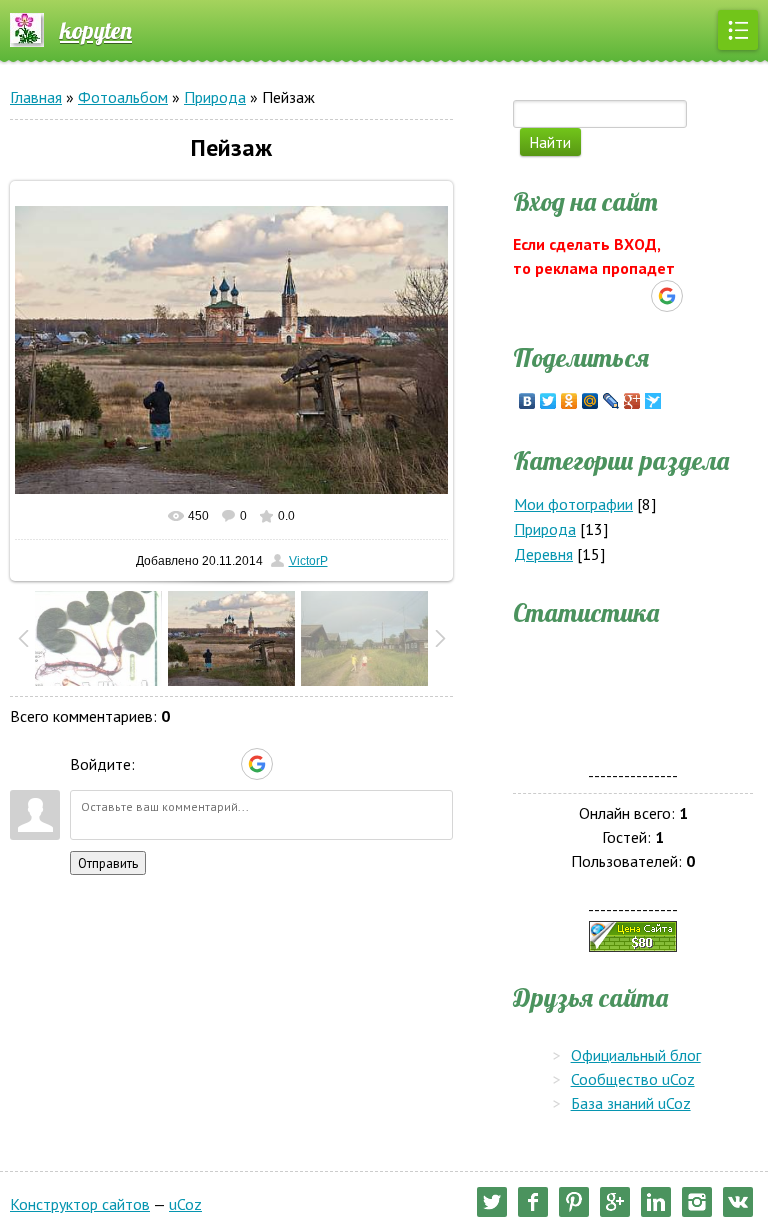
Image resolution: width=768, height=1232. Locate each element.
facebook (533, 1202)
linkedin (656, 1202)
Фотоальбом (123, 97)
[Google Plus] (632, 401)
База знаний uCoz (631, 1103)
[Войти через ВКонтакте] (188, 764)
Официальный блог (636, 1055)
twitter (492, 1202)
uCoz (185, 1204)
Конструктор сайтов (80, 1204)
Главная (36, 97)
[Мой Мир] (590, 401)
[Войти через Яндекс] (222, 764)
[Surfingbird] (653, 401)
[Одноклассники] (569, 401)
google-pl (615, 1202)
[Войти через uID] (154, 764)
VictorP (308, 561)
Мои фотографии (573, 504)
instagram (697, 1202)
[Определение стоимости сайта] (633, 934)
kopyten (96, 30)
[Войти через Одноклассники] (292, 764)
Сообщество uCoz (633, 1079)
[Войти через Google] (257, 764)
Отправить (108, 863)
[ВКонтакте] (527, 401)
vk (738, 1202)
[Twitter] (548, 401)
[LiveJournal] (611, 401)
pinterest (574, 1202)
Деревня (543, 554)
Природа (215, 97)
